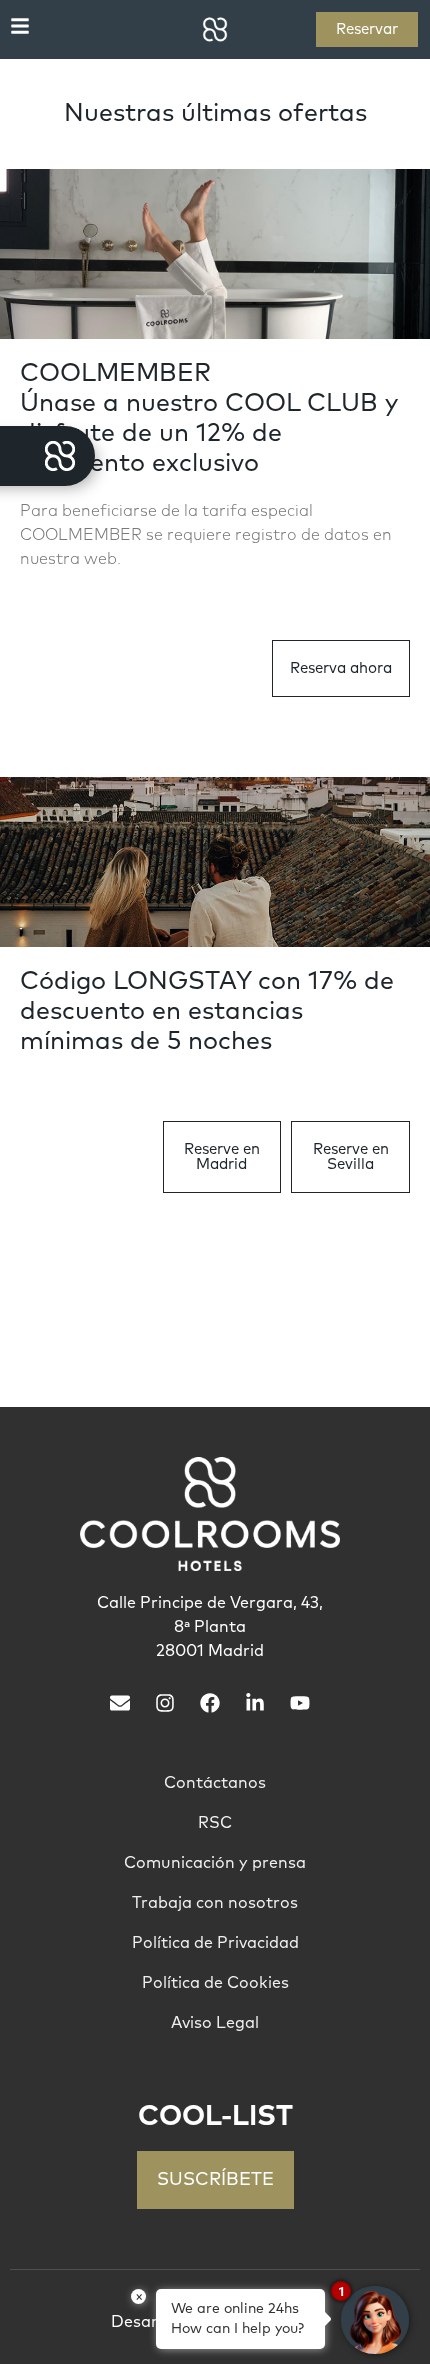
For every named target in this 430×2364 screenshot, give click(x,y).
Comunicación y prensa (215, 1863)
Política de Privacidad (215, 1943)
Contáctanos (215, 1783)
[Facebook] (210, 1703)
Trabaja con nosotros (215, 1903)
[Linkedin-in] (255, 1703)
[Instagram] (165, 1703)
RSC (215, 1823)
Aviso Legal (215, 2023)
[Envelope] (120, 1703)
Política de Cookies (215, 1983)
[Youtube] (300, 1703)
